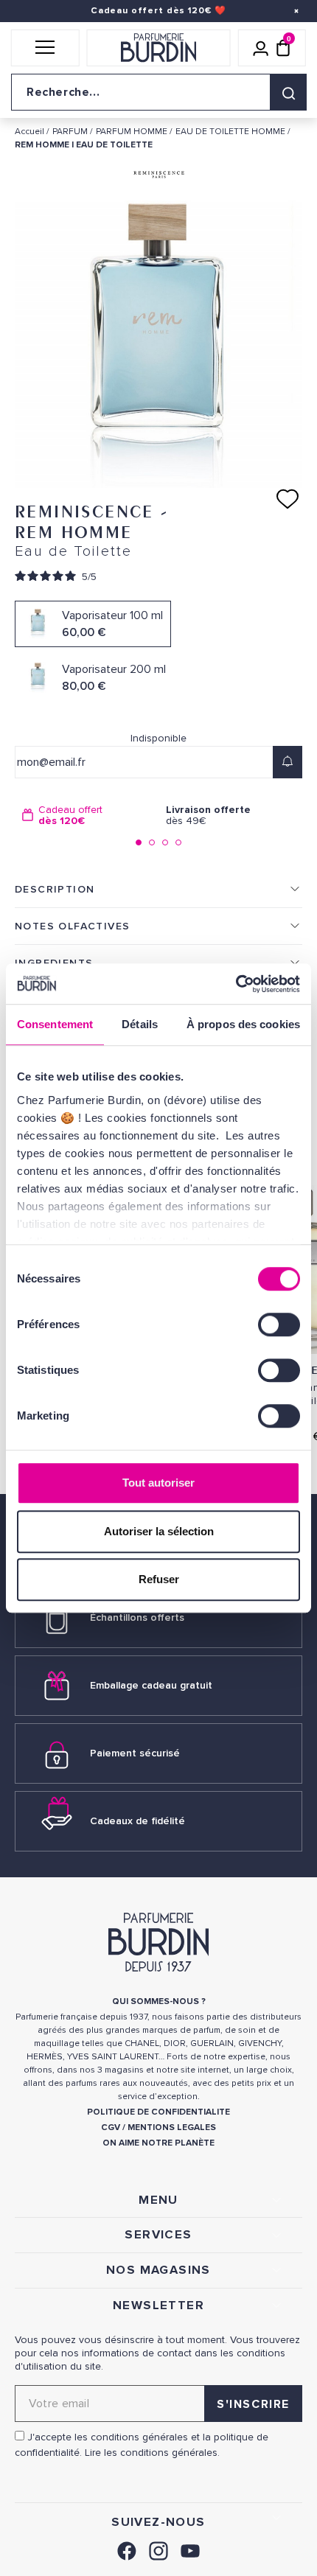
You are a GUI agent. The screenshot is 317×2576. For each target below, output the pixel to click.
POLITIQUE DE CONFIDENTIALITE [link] (158, 2112)
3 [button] (165, 842)
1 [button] (139, 842)
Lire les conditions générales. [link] (152, 2453)
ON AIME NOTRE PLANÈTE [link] (158, 2143)
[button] (45, 48)
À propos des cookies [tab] (243, 1024)
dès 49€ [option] (208, 816)
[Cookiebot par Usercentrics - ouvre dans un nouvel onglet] (236, 984)
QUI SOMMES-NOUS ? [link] (159, 2001)
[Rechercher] (288, 92)
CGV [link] (111, 2128)
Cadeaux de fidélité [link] (137, 1821)
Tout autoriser (158, 1483)
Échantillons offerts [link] (137, 1617)
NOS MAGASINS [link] (158, 2270)
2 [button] (152, 842)
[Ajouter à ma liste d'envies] (288, 499)
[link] (127, 2549)
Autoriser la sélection (159, 1531)
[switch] (279, 1324)
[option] (87, 816)
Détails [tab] (140, 1024)
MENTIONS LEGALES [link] (172, 2128)
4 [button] (178, 842)
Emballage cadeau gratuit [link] (151, 1685)
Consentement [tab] (55, 1024)
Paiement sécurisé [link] (135, 1753)
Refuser (159, 1579)
